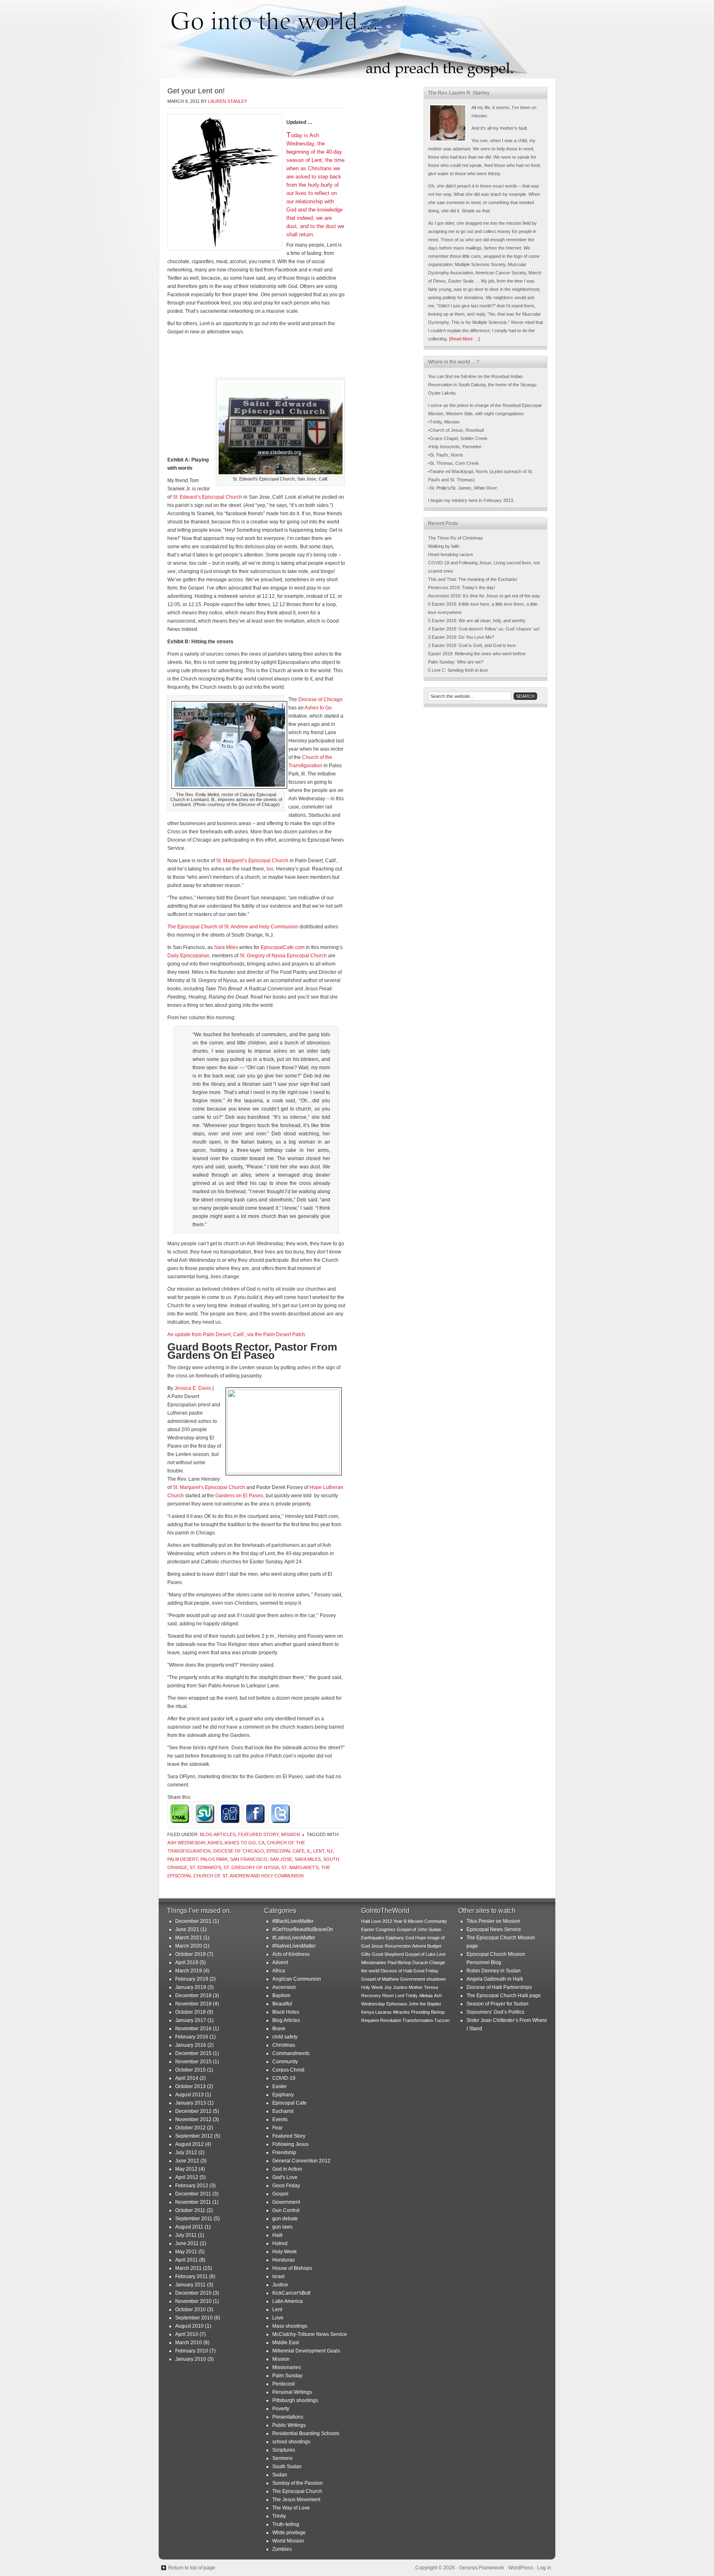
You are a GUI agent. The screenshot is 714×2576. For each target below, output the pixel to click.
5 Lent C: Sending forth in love (458, 670)
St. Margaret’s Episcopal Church (252, 861)
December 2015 (193, 2053)
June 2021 (187, 1929)
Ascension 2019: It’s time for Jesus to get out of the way (484, 596)
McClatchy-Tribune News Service (310, 2334)
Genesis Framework (482, 2568)
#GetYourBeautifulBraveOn (303, 1929)
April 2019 (187, 1962)
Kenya (368, 2012)
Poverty (281, 2409)
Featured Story (258, 1834)
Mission (290, 1834)
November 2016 (193, 2029)
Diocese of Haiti (396, 1971)
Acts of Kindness (291, 1954)
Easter (280, 2086)
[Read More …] (464, 339)
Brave (279, 2029)
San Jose (281, 1859)
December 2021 (193, 1921)
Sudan (280, 2475)
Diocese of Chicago (320, 699)
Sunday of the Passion (297, 2483)
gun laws (282, 2227)
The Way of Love (291, 2508)
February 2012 (192, 2186)
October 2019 (190, 1954)
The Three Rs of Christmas (456, 538)
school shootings (291, 2442)
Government (286, 2202)
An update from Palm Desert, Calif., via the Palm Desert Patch (236, 1334)
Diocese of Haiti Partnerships (499, 1987)
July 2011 (186, 2235)
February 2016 (192, 2037)
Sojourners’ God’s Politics (495, 2012)
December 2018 (193, 1996)
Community (285, 2062)
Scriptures (284, 2450)
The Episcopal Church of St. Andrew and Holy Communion (233, 927)
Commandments (291, 2053)
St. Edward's (205, 1867)
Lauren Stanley (227, 101)
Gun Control (286, 2210)
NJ (330, 1851)
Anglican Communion (297, 1979)
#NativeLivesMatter (294, 1946)
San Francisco (249, 1859)
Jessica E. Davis (193, 1388)
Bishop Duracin (413, 1962)
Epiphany (283, 2095)
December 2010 (193, 2293)
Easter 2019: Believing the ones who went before (477, 654)
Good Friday (286, 2186)
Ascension (284, 1987)
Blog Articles (218, 1834)
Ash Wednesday (186, 1843)
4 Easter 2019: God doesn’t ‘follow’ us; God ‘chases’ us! (484, 629)
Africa (279, 1971)
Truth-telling (286, 2524)
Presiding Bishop (428, 2012)
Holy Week (284, 2252)
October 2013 (190, 2086)
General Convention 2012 (301, 2161)
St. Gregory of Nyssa (251, 1867)
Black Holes (286, 2012)
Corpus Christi (288, 2070)
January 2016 (191, 2045)
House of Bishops (292, 2268)
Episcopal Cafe (286, 1851)
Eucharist (283, 2111)
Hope (421, 1938)
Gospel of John (412, 1929)
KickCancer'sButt (291, 2293)
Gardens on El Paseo (239, 1496)
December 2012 (193, 2111)
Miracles (401, 2012)
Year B (400, 1921)
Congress (386, 1929)
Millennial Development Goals (306, 2351)
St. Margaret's (300, 1867)
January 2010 (191, 2359)
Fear (277, 2128)
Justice (280, 2285)
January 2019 (191, 1987)
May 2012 (186, 2169)
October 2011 (190, 2210)
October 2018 (190, 2012)
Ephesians (397, 2004)
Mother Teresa (423, 1987)
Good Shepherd (388, 1954)
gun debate (285, 2219)
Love (278, 2318)
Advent (280, 1962)
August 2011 (189, 2227)
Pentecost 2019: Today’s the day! (462, 588)
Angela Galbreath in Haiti (495, 1979)
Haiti (277, 2235)
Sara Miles (226, 947)
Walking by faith (444, 546)
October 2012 (190, 2128)
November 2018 (193, 2004)
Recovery (371, 1996)
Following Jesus (290, 2144)
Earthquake (373, 1938)
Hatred (280, 2243)
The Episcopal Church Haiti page (504, 1996)
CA (261, 1843)
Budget (434, 1946)
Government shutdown (423, 1979)
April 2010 (187, 2334)
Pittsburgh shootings (295, 2400)
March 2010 (189, 2343)
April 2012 (187, 2177)
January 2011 (190, 2285)
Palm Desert (183, 1859)
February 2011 (192, 2276)
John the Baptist (425, 2004)
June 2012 (187, 2161)
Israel (278, 2276)
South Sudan (287, 2467)
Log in (544, 2568)
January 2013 (191, 2103)
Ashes (215, 1843)
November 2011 (193, 2202)
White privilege (289, 2533)
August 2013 (189, 2095)
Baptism (281, 1996)
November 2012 (193, 2119)
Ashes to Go (318, 708)
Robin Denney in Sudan (494, 1971)
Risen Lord (393, 1996)
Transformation (418, 2020)
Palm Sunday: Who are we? (456, 662)
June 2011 (187, 2243)
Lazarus (383, 2012)
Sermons (282, 2458)
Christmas (284, 2045)
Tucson (442, 2020)
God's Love (285, 2177)
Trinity (279, 2516)
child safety (285, 2037)
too (270, 869)
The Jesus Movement (296, 2500)
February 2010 (192, 2351)
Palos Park (214, 1859)
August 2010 (189, 2326)
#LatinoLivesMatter (294, 1938)
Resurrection (398, 1946)
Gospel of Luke (420, 1954)
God (410, 1938)
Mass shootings (290, 2326)
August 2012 (189, 2144)
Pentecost (283, 2384)
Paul (392, 1962)
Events (280, 2119)
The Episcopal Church (297, 2491)
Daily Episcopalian (188, 956)
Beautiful (282, 2004)
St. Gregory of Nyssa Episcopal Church (283, 956)
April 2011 (187, 2260)
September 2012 (194, 2136)
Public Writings (289, 2425)
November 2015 (193, 2062)
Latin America (288, 2301)
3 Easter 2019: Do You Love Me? (461, 637)
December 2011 (193, 2194)
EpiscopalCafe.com (283, 947)
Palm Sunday (287, 2376)
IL (309, 1851)
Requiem (370, 2020)
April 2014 (187, 2078)
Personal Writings (292, 2392)
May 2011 (186, 2252)
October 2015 (190, 2070)
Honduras (283, 2260)
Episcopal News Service (494, 1929)
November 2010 (193, 2301)
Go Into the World (357, 39)
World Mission (288, 2541)
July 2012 (186, 2153)
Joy (388, 1987)
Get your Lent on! (196, 91)
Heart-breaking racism (451, 554)
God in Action (287, 2169)
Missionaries (287, 2367)
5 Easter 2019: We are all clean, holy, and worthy (477, 621)
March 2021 (189, 1938)
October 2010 (190, 2310)
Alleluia (426, 1996)
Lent (319, 1851)
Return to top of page (192, 2568)
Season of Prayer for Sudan (497, 2004)
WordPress (521, 2568)
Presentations (288, 2417)
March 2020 (189, 1946)
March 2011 (188, 2268)
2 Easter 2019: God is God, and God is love (472, 645)
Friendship (284, 2153)
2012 (387, 1921)
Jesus (377, 1946)
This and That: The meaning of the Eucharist (472, 579)
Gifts (366, 1954)
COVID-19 (284, 2078)
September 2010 (194, 2318)
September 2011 (194, 2219)
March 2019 (189, 1971)
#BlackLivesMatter (293, 1921)
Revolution (391, 2020)
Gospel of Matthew (380, 1979)
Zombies (282, 2549)
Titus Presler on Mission (493, 1921)
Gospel (280, 2194)
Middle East (286, 2343)
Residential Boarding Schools (306, 2433)
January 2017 (191, 2020)
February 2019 (192, 1979)
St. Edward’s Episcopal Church (207, 497)
